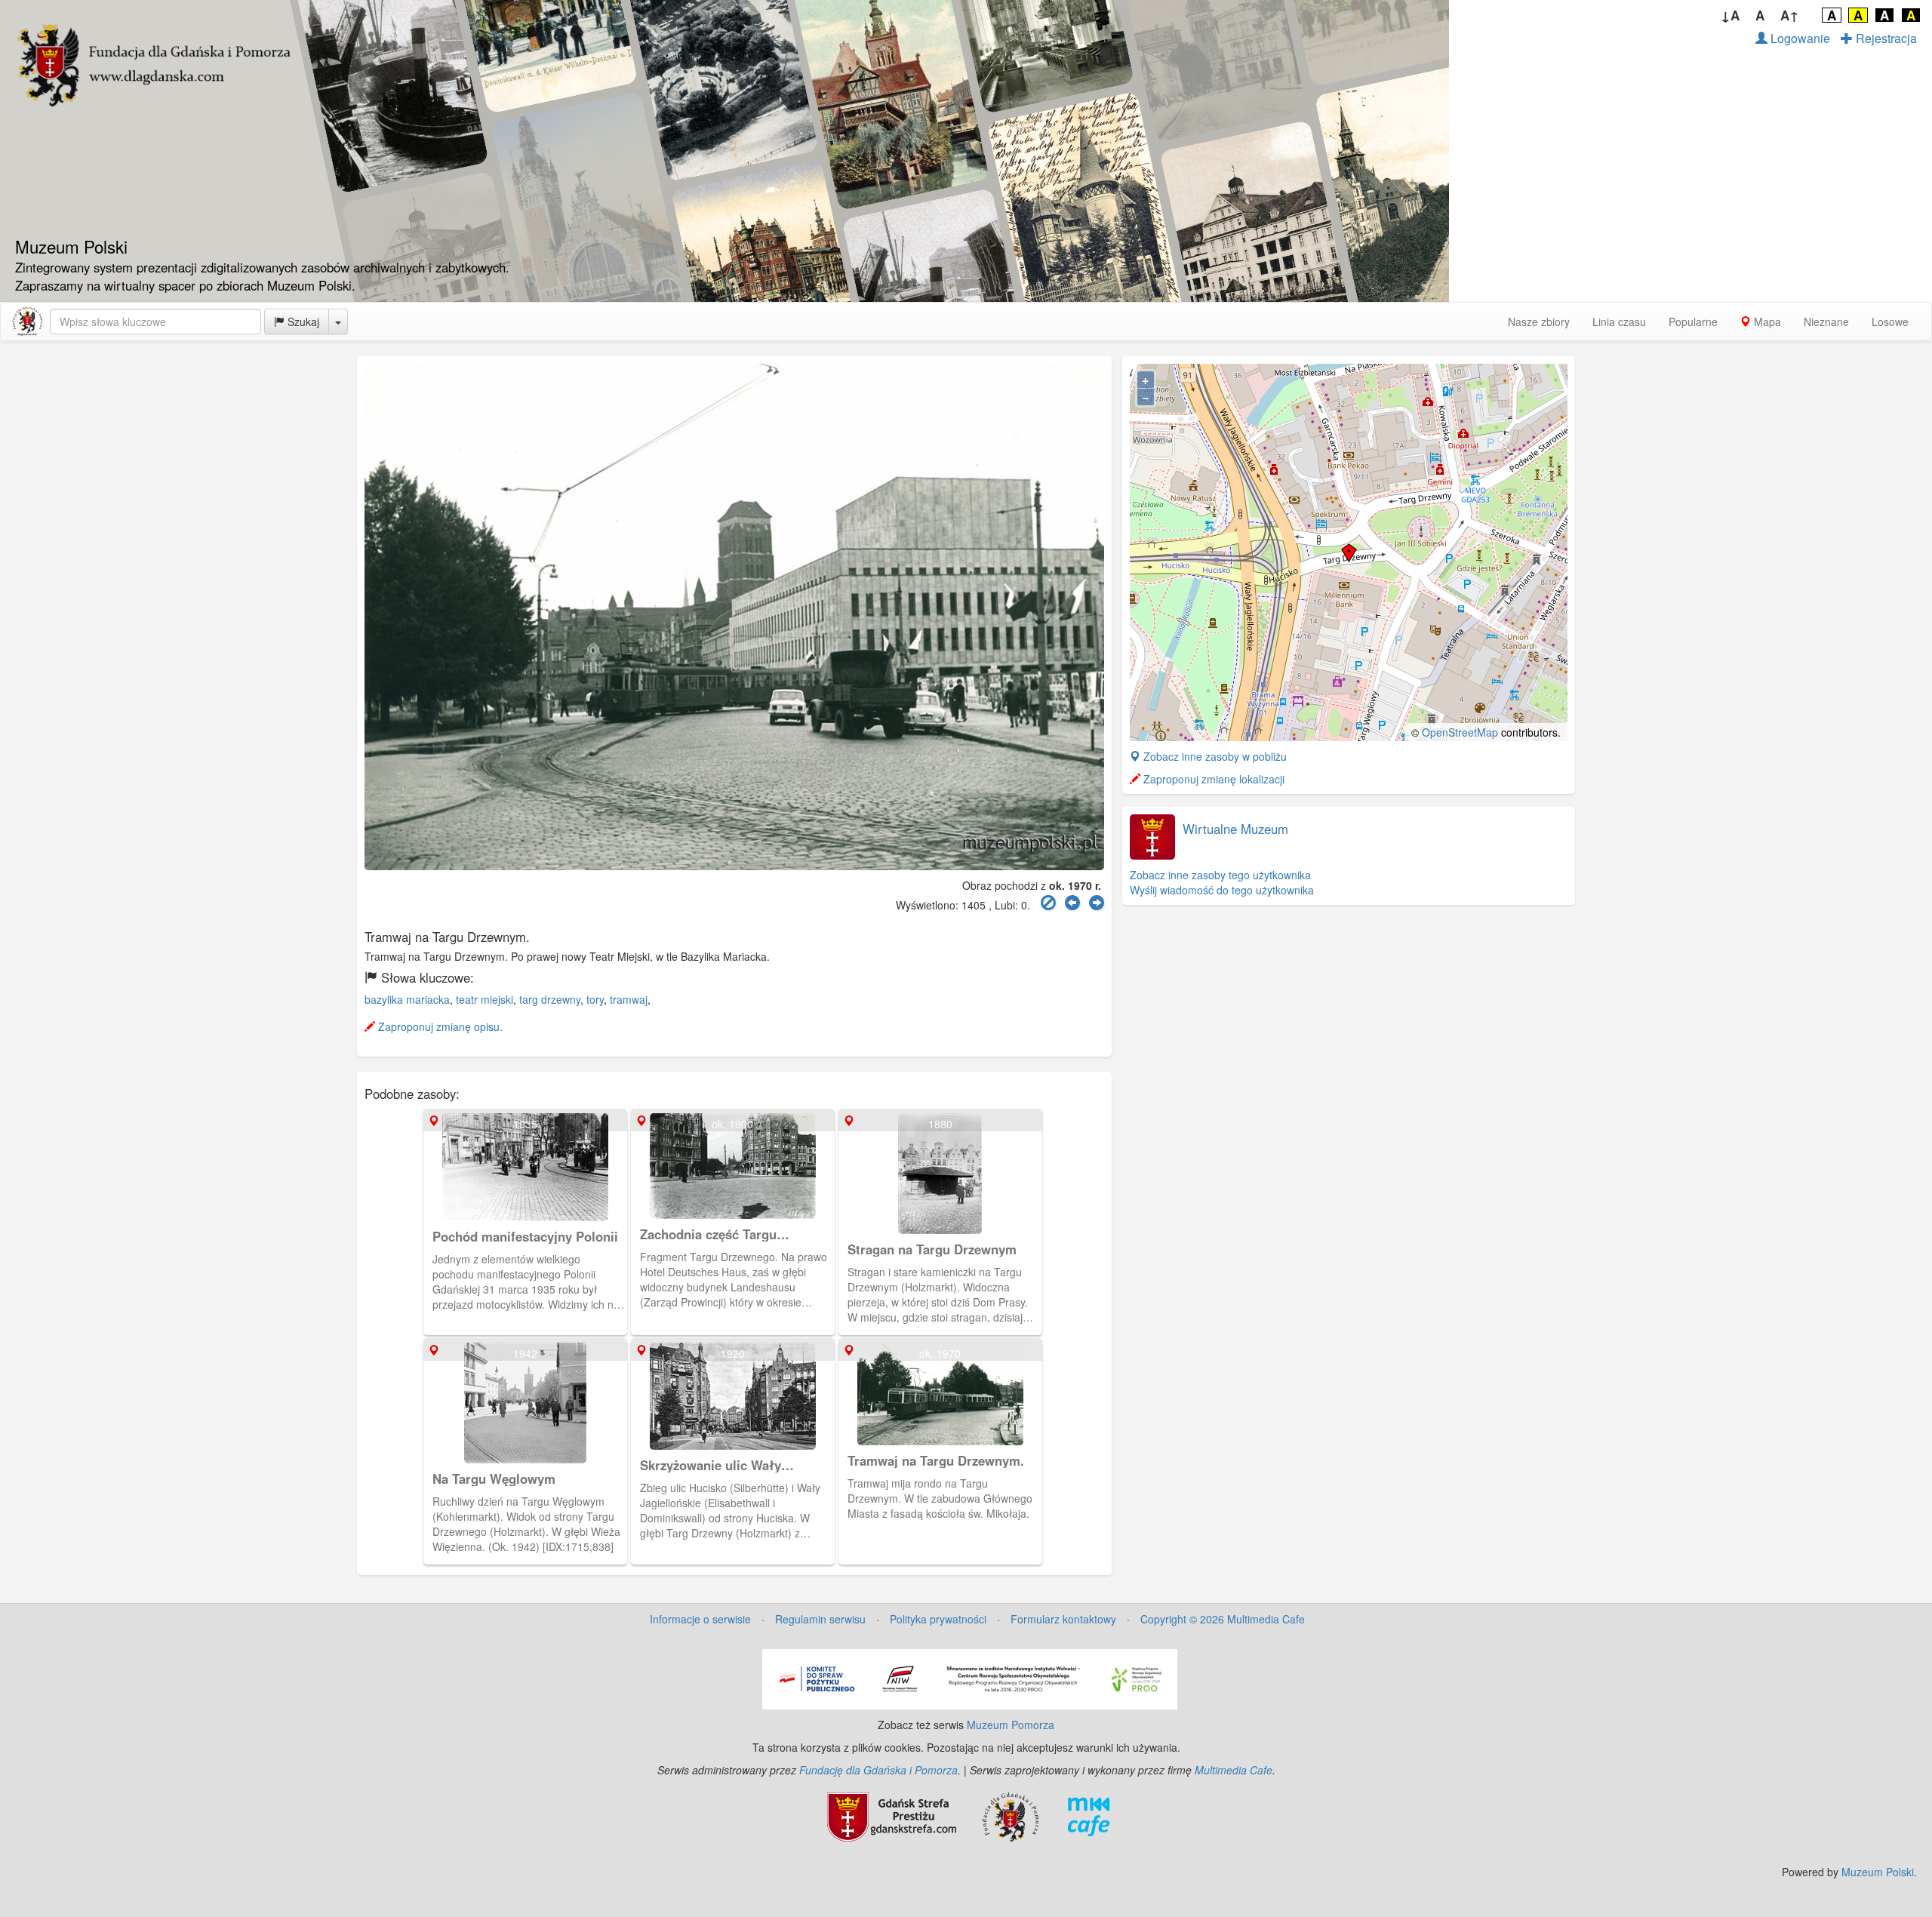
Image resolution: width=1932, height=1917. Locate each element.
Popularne (1693, 322)
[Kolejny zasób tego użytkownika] (1097, 903)
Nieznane (1826, 322)
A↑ (1790, 15)
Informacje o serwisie (700, 1619)
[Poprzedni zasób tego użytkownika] (1072, 903)
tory (595, 999)
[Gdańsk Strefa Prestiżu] (892, 1815)
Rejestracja (1885, 38)
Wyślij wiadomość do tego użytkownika (1222, 890)
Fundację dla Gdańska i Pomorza (878, 1770)
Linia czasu (1619, 322)
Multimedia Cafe (1234, 1770)
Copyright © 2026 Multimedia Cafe (1223, 1619)
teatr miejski (485, 999)
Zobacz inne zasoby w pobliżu (1214, 756)
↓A (1730, 15)
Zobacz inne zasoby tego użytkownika (1220, 875)
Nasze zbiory (1539, 322)
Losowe (1890, 322)
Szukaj (302, 322)
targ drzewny (550, 999)
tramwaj (629, 999)
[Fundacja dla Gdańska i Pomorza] (1010, 1815)
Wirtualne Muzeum (1235, 829)
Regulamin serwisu (820, 1619)
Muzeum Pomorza (1011, 1725)
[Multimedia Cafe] (1089, 1815)
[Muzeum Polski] (27, 322)
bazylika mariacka (407, 999)
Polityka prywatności (938, 1619)
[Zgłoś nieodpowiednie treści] (1048, 903)
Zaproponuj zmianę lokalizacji (1212, 779)
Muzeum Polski (1878, 1872)
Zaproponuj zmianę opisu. (439, 1026)
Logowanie (1799, 38)
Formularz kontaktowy (1063, 1619)
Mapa (1766, 322)
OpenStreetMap (1460, 732)
